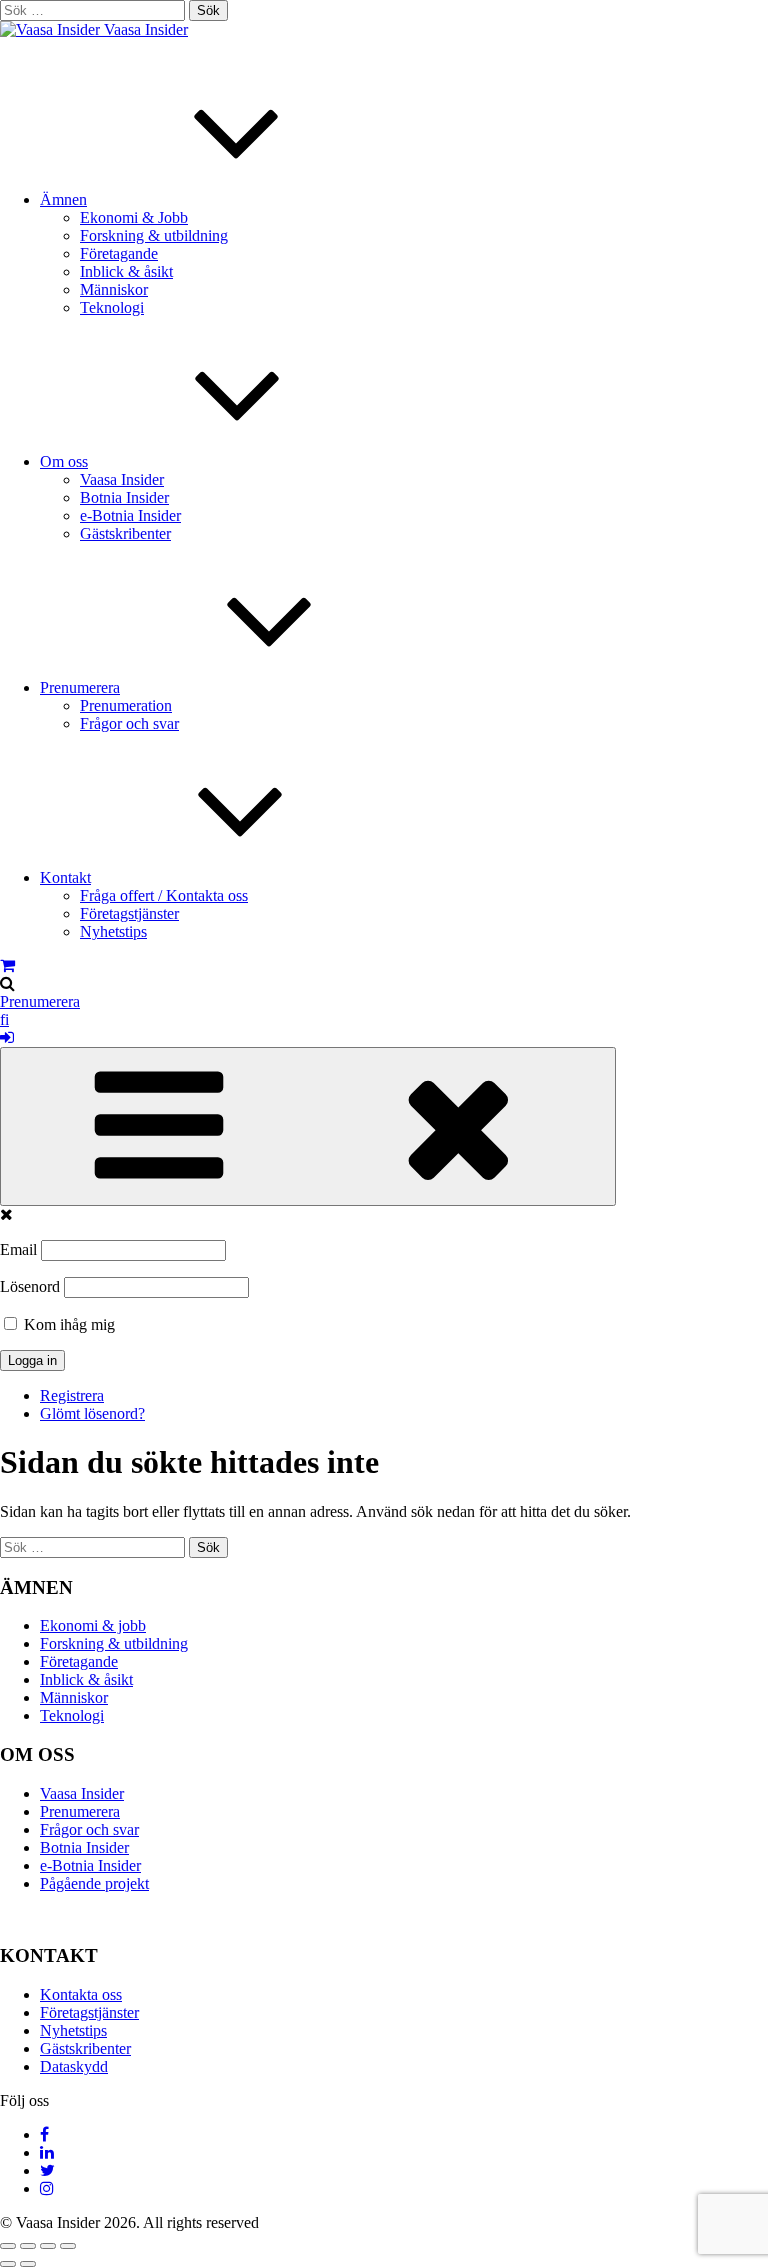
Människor (114, 289)
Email (18, 1249)
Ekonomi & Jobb (134, 217)
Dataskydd (74, 2066)
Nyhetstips (113, 931)
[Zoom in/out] (68, 2246)
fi (4, 1019)
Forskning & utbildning (154, 235)
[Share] (28, 2246)
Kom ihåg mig (67, 1324)
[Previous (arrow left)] (8, 2264)
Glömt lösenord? (92, 1413)
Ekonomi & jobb (93, 1625)
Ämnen (63, 199)
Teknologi (112, 307)
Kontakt (65, 877)
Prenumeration (126, 705)
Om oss (64, 461)
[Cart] (7, 965)
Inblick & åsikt (126, 271)
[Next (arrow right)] (28, 2264)
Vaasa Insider (146, 29)
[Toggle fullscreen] (48, 2246)
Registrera (72, 1395)
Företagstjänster (129, 913)
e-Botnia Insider (130, 515)
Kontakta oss (81, 1994)
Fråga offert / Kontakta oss (164, 895)
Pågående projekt (94, 1883)
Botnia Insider (124, 497)
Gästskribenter (125, 533)
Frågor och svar (129, 723)
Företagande (119, 253)
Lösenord (30, 1286)
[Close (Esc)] (8, 2246)
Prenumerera (80, 687)
